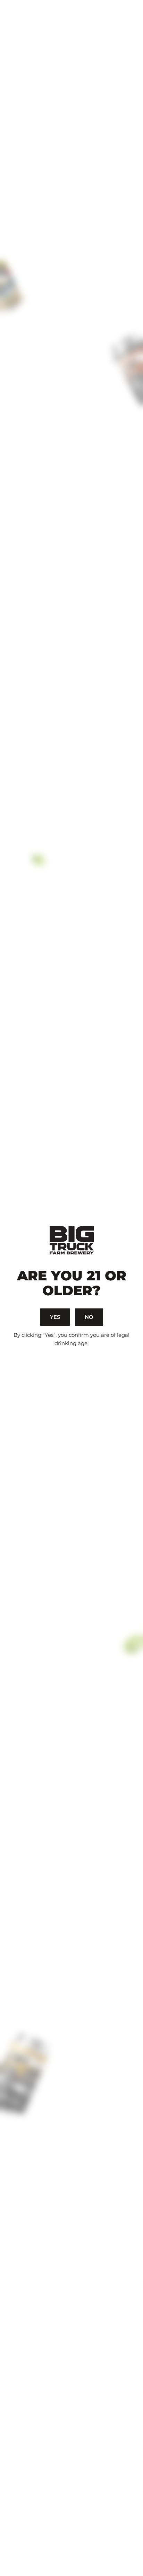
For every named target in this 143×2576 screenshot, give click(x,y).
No (89, 1317)
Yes (55, 1317)
